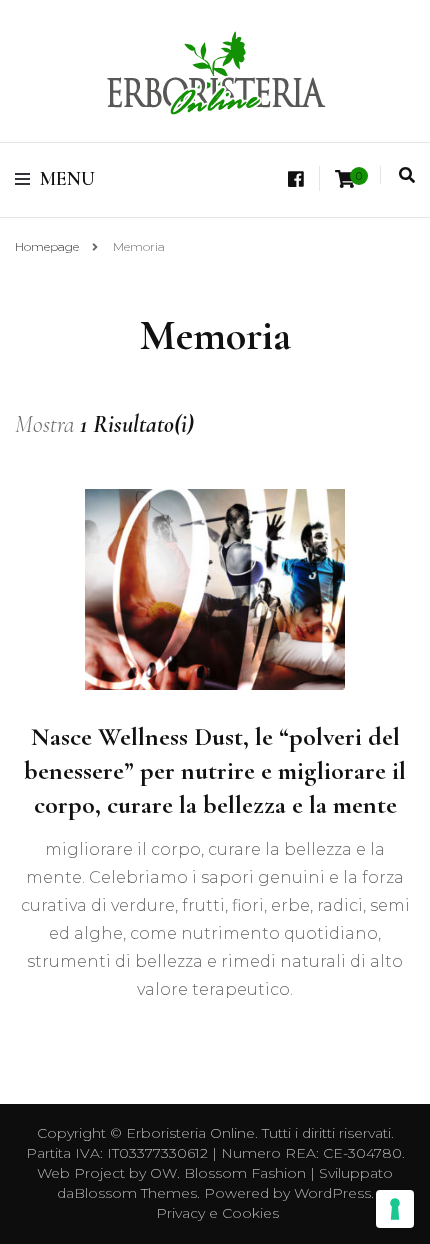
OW (163, 1173)
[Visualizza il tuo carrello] (345, 179)
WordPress (332, 1193)
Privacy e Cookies (217, 1213)
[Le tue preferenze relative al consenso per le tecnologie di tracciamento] (395, 1209)
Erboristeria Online (190, 1133)
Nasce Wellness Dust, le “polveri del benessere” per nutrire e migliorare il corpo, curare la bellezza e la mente (215, 770)
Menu (67, 179)
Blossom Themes (135, 1193)
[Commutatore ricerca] (407, 175)
